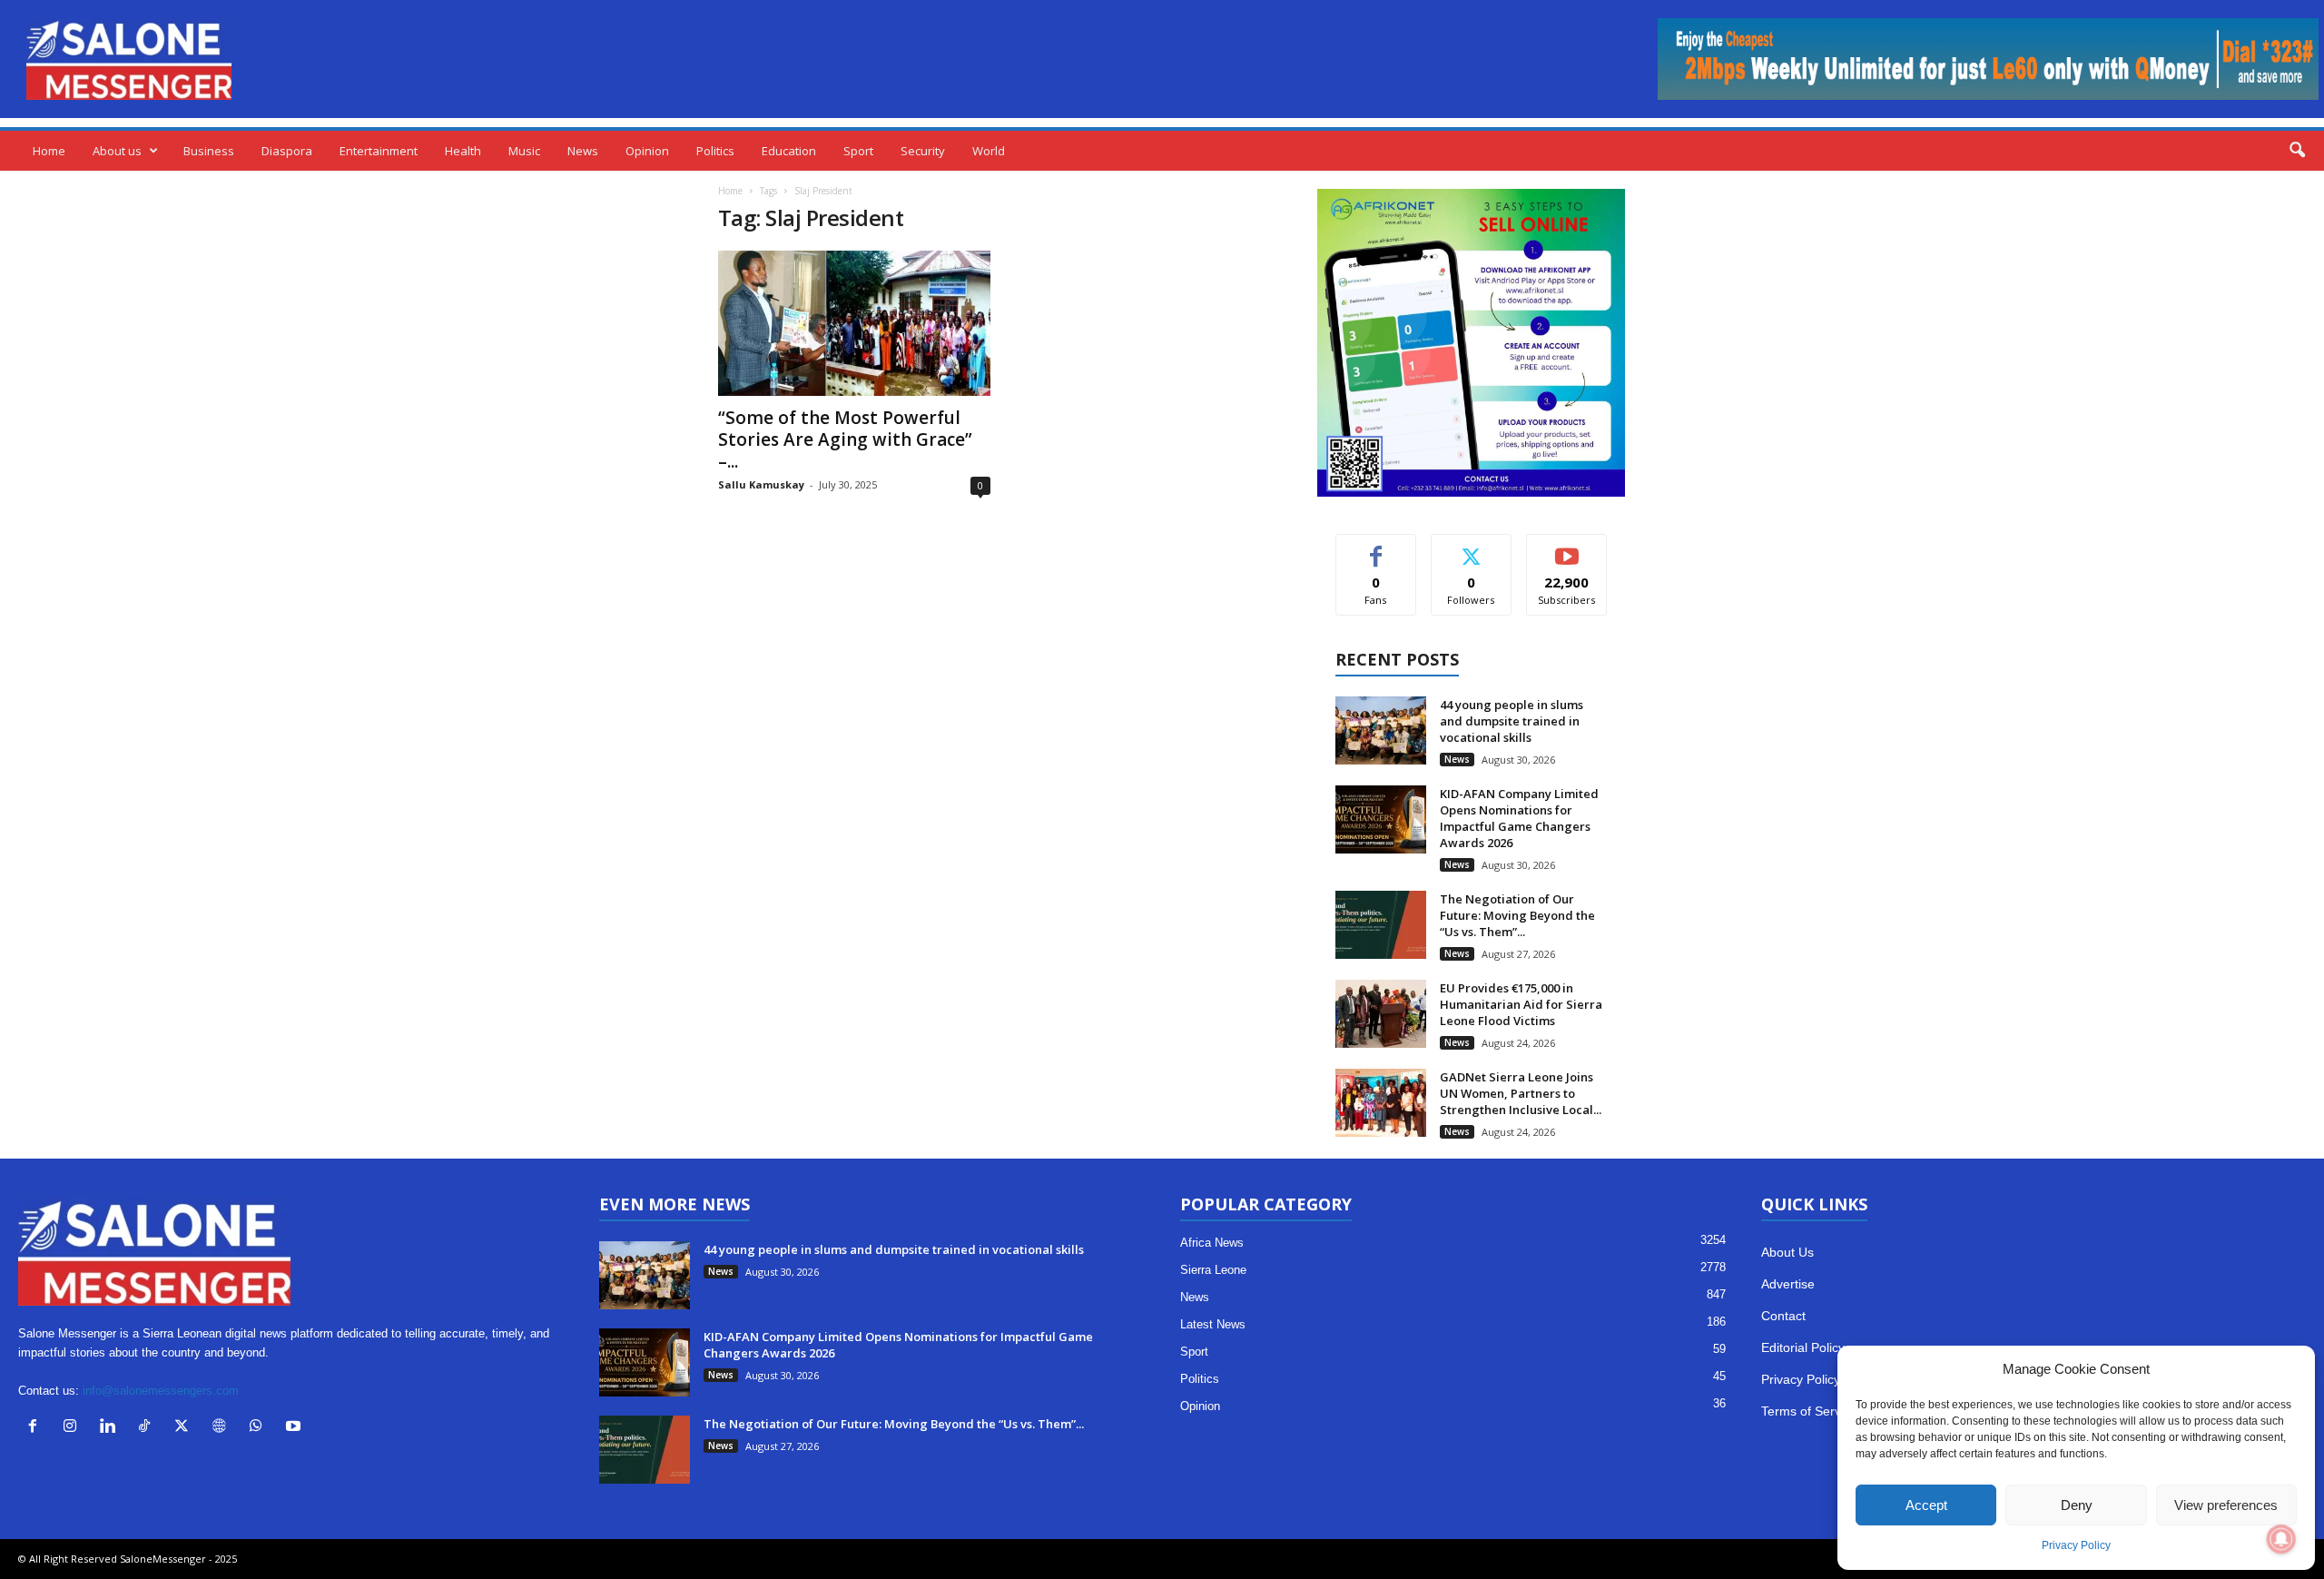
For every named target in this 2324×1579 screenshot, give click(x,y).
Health (463, 151)
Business (209, 151)
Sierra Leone (1213, 1270)
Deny (2077, 1505)
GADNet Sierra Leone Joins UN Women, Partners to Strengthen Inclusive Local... (1521, 1093)
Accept (1926, 1505)
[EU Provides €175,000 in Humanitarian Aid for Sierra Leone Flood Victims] (1381, 1014)
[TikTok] (148, 1428)
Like (1376, 548)
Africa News (1212, 1243)
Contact (1783, 1316)
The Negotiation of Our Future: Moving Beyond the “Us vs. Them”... (1517, 915)
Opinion (647, 151)
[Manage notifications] (2281, 1539)
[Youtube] (295, 1428)
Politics (715, 151)
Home (49, 151)
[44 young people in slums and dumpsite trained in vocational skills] (1381, 730)
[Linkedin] (111, 1428)
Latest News (1213, 1324)
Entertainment (379, 151)
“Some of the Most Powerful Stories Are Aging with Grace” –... (845, 439)
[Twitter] (186, 1428)
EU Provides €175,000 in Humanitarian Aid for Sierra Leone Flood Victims (1521, 1004)
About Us (1787, 1252)
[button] (2297, 151)
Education (789, 151)
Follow (1471, 548)
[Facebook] (37, 1428)
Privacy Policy (2076, 1545)
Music (524, 151)
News (583, 151)
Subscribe (1567, 548)
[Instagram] (74, 1428)
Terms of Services (1812, 1411)
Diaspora (287, 151)
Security (923, 151)
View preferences (2226, 1505)
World (989, 151)
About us (117, 151)
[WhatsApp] (260, 1428)
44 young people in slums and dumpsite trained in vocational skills (1512, 721)
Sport (858, 151)
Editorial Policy (1803, 1347)
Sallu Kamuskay (761, 484)
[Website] (223, 1428)
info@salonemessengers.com (161, 1391)
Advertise (1788, 1284)
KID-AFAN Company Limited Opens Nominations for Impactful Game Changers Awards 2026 (1519, 818)
